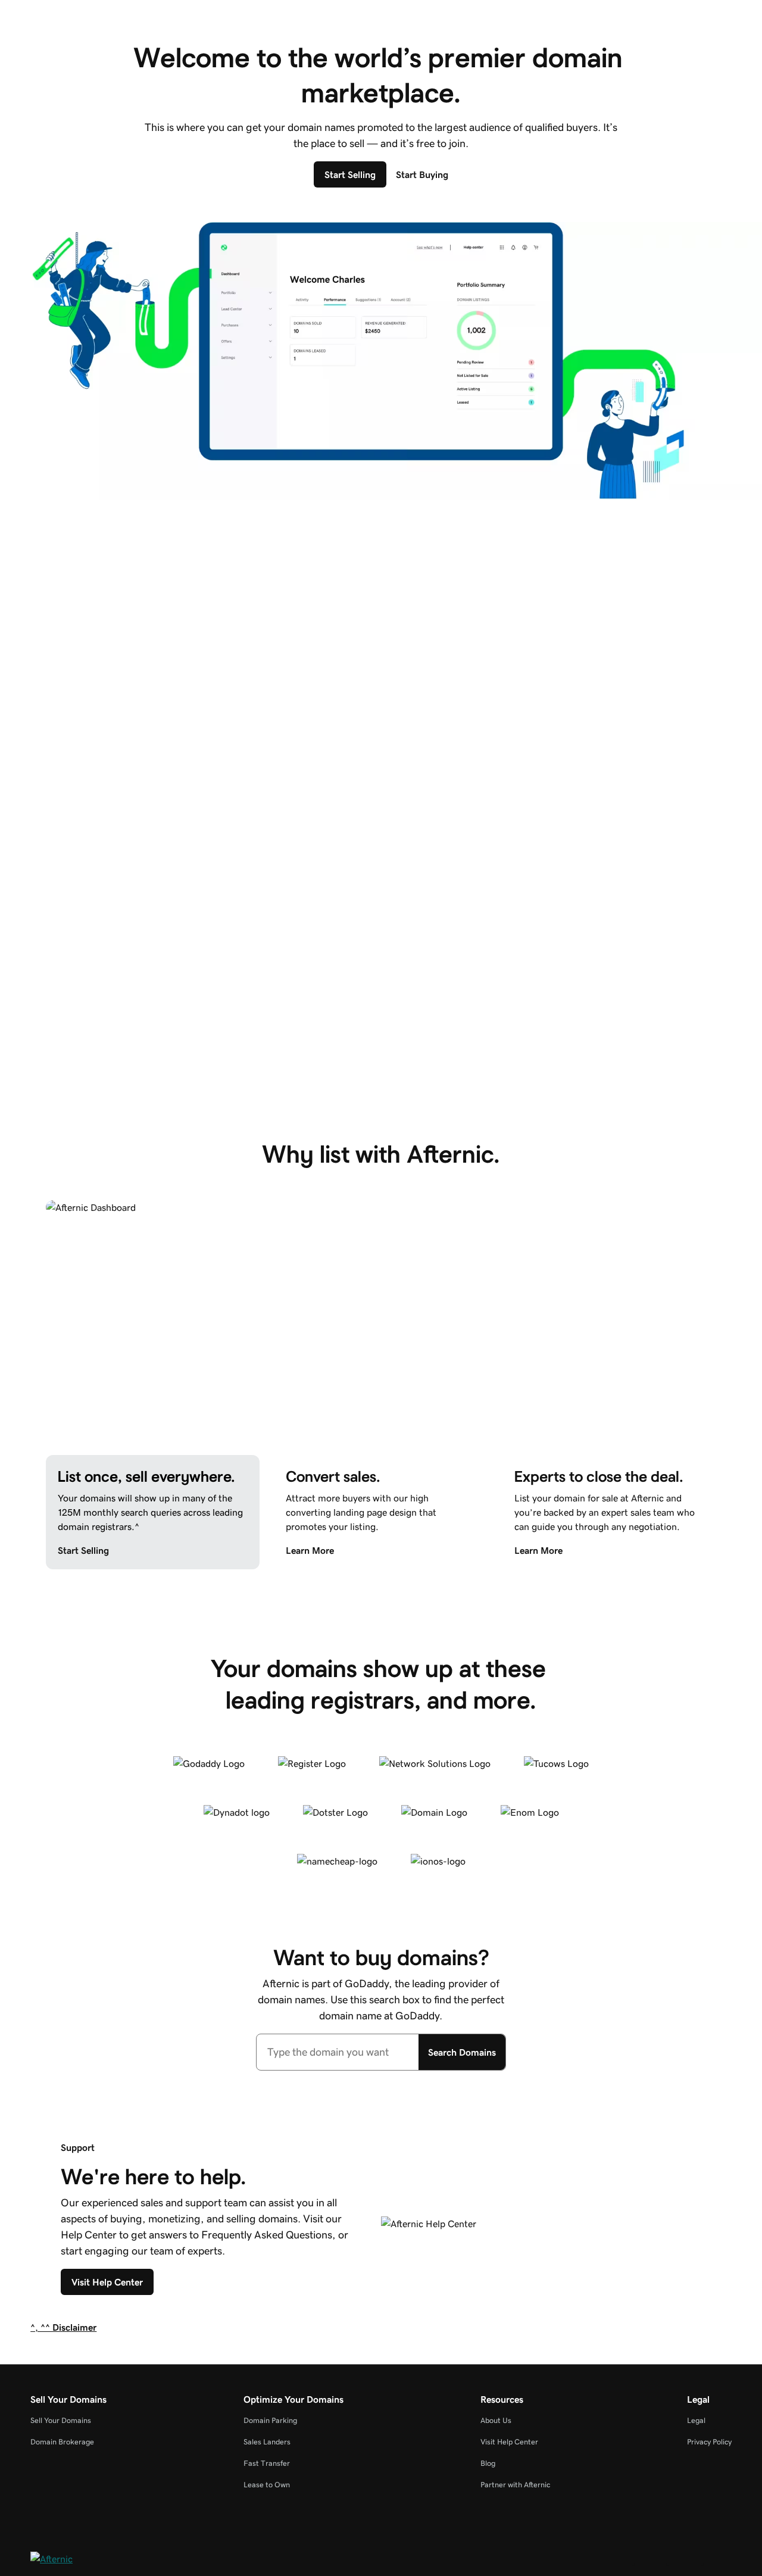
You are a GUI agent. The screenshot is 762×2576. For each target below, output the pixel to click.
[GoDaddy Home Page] (80, 2561)
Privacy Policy (709, 2442)
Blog (488, 2463)
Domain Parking (270, 2420)
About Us (496, 2420)
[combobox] (338, 2052)
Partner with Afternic (515, 2485)
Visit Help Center (509, 2442)
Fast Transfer (267, 2463)
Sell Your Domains (61, 2420)
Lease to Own (267, 2485)
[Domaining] (721, 2563)
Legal (696, 2420)
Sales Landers (267, 2442)
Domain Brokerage (62, 2442)
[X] (686, 2563)
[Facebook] (652, 2563)
